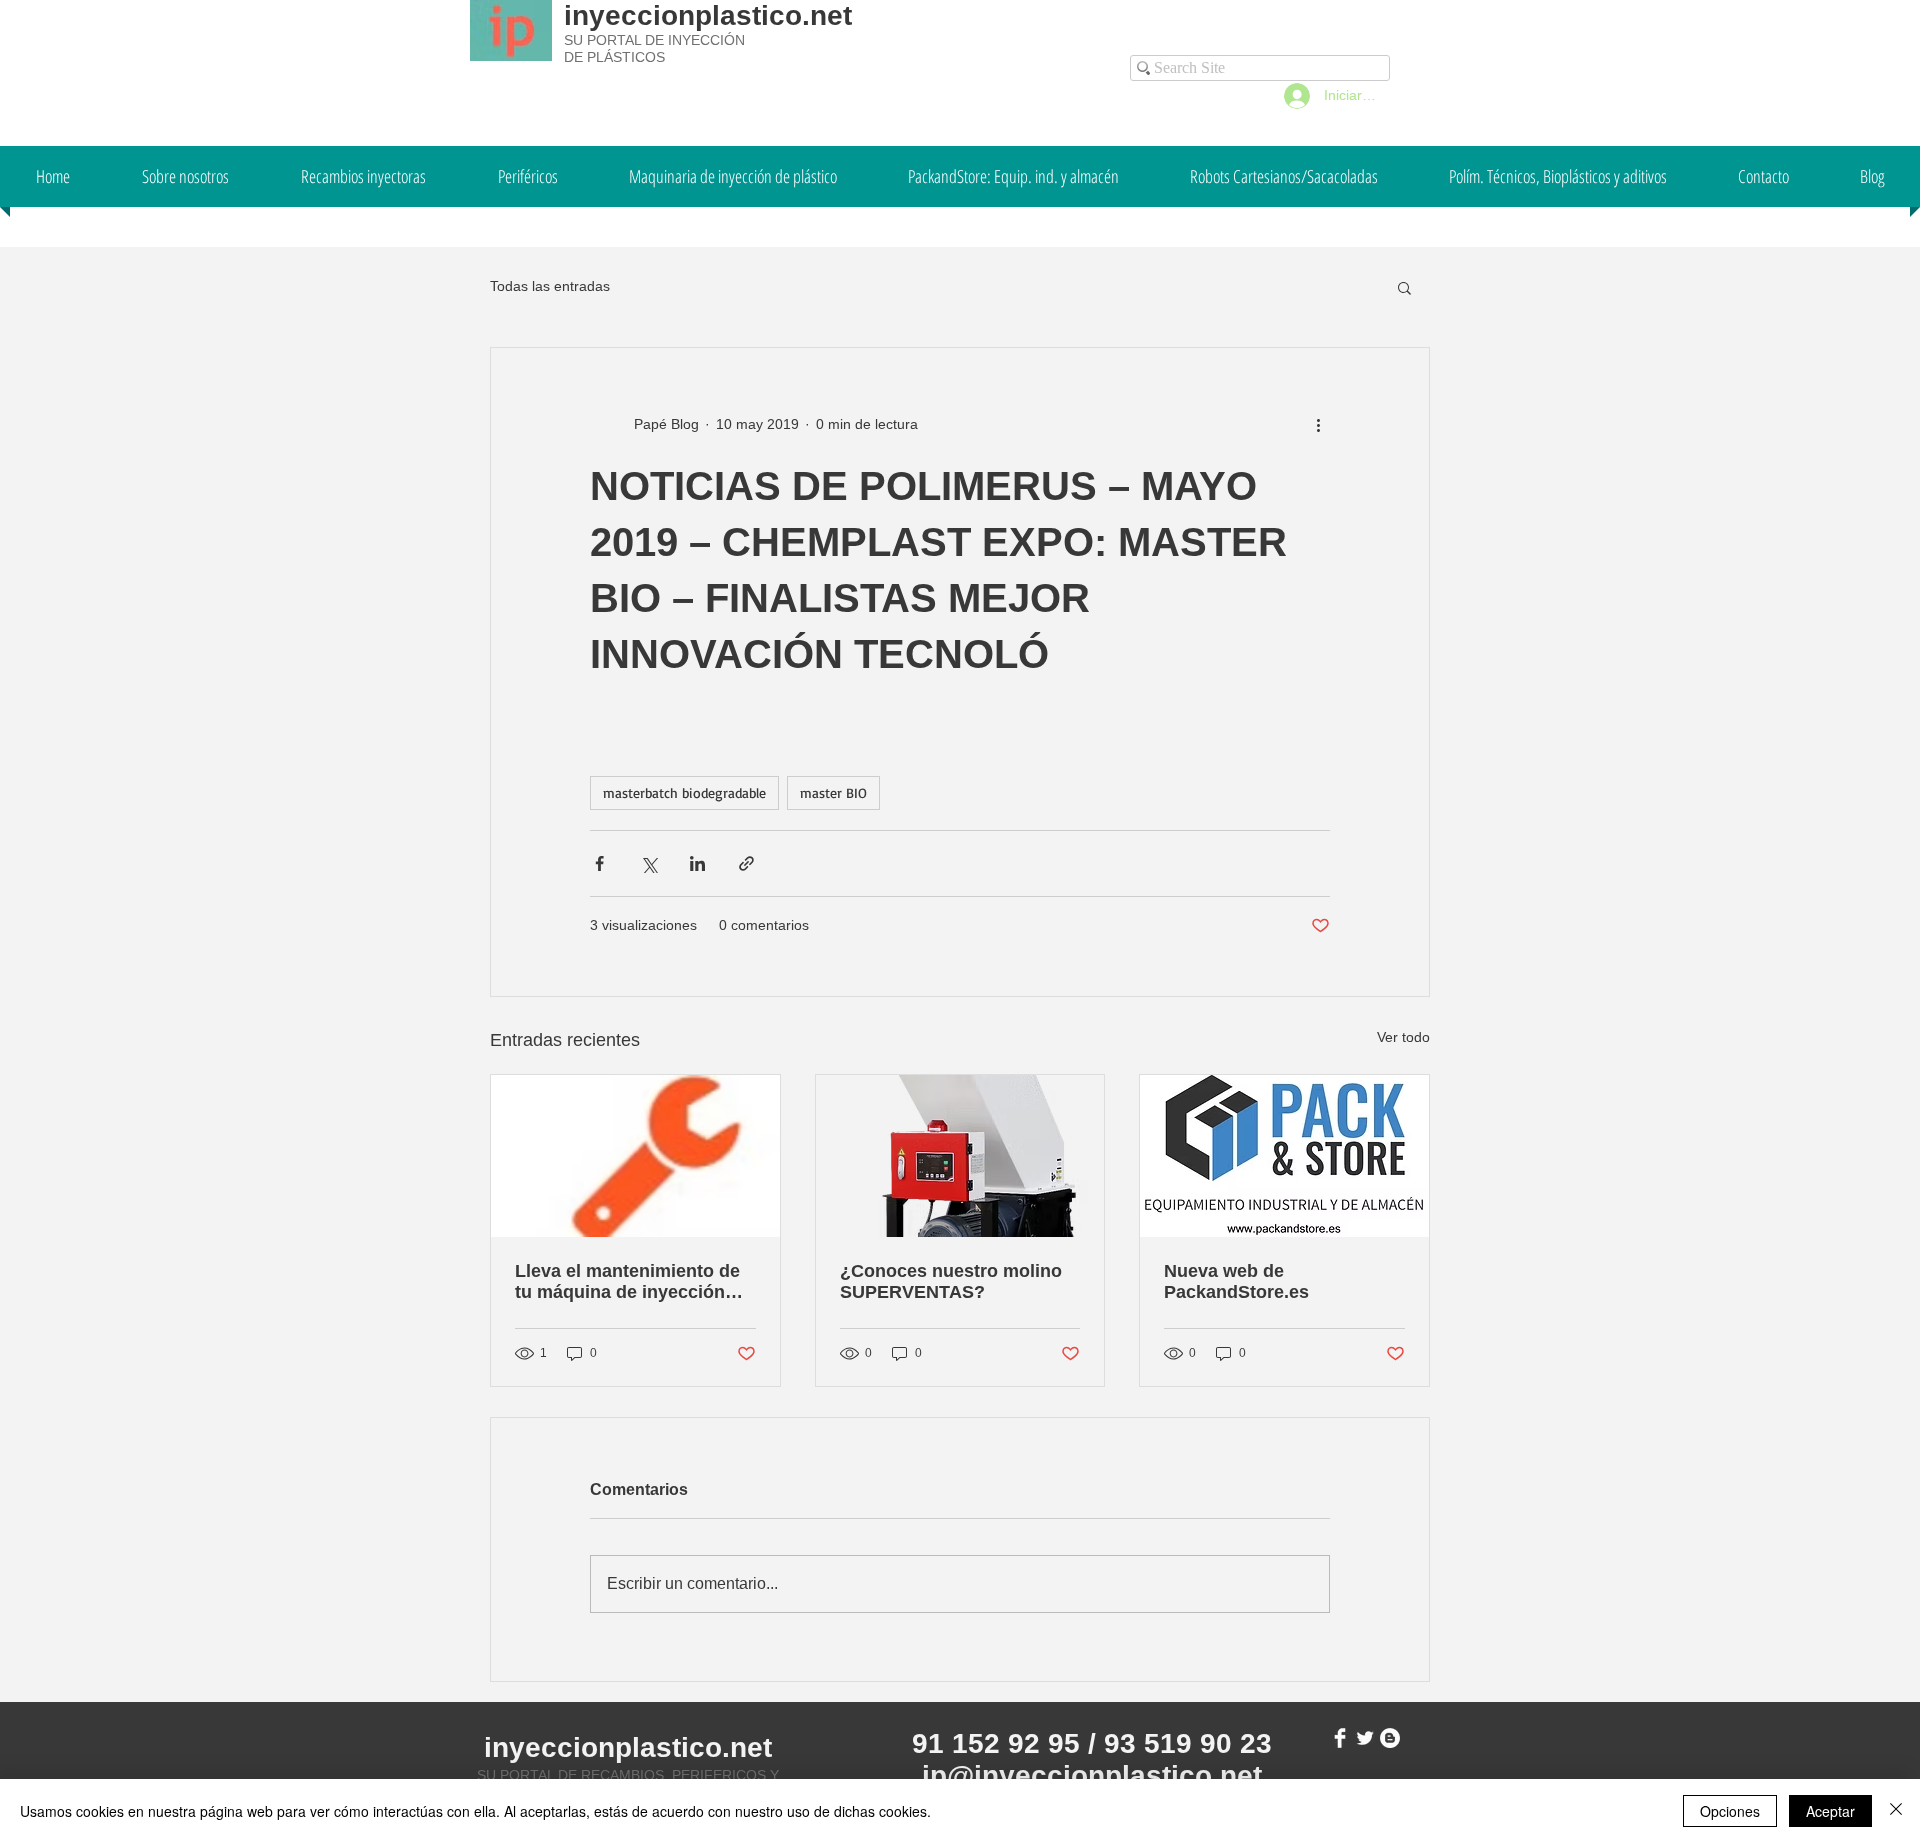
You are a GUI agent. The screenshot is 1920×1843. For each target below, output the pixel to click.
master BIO (833, 792)
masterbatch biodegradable (684, 792)
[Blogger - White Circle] (1390, 1738)
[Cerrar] (1896, 1811)
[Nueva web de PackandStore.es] (1284, 1156)
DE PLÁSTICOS (614, 57)
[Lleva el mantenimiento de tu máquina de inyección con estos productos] (635, 1156)
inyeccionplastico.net (708, 15)
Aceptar (1830, 1811)
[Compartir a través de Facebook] (599, 863)
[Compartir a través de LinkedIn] (697, 863)
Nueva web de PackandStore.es (1236, 1281)
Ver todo (1403, 1037)
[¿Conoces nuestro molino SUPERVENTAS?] (960, 1156)
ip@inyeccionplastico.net (1092, 1775)
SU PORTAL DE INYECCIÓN (654, 40)
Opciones (1730, 1811)
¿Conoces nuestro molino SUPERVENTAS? (951, 1281)
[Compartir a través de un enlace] (746, 863)
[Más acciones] (1318, 424)
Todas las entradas (550, 286)
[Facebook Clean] (1340, 1738)
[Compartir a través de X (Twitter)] (648, 863)
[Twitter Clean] (1365, 1738)
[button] (1404, 287)
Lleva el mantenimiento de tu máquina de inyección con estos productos (627, 1282)
